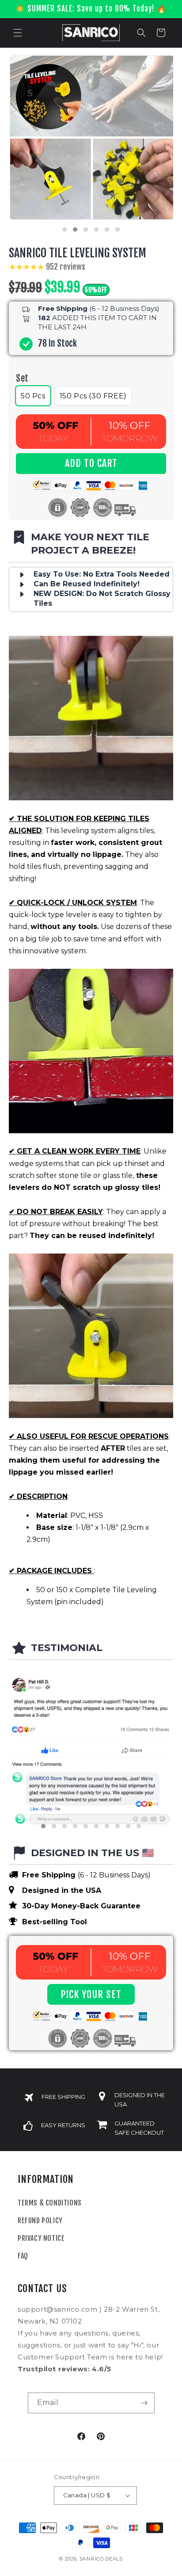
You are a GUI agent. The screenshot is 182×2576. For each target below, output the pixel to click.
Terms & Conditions (50, 2203)
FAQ (23, 2256)
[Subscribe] (144, 2403)
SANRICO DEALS (101, 2559)
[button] (18, 33)
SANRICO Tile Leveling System (78, 253)
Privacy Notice (41, 2238)
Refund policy (40, 2221)
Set (22, 378)
